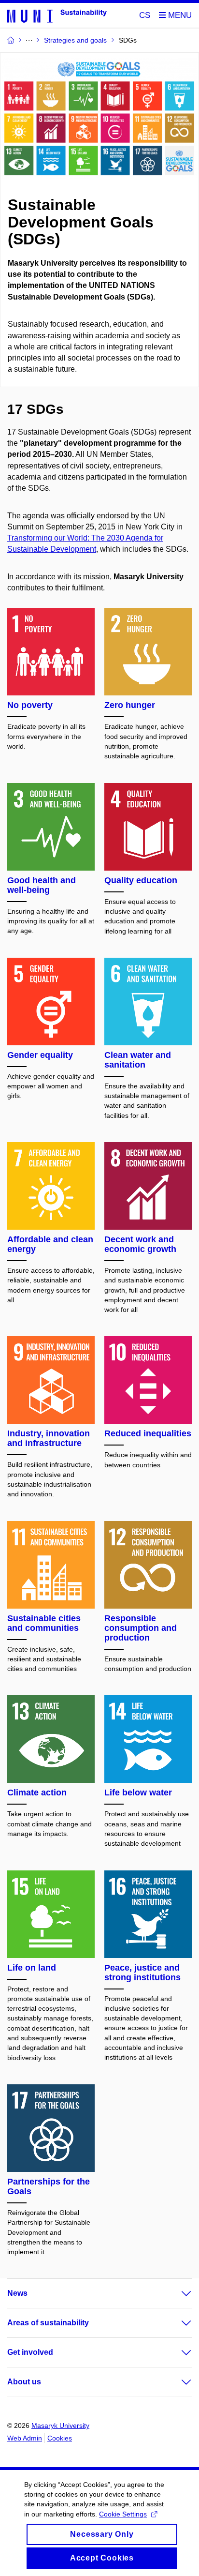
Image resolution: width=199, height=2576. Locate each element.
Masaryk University (60, 2425)
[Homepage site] (57, 15)
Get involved (30, 2352)
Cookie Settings (123, 2514)
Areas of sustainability (48, 2323)
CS (145, 15)
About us (24, 2382)
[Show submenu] (177, 2293)
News (17, 2293)
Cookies (60, 2438)
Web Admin (25, 2438)
